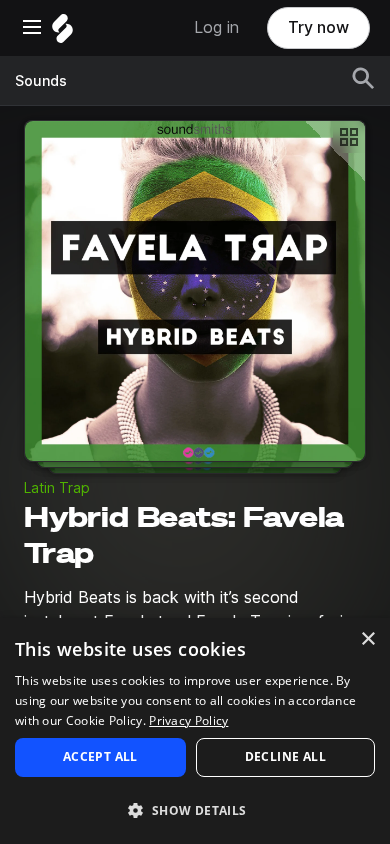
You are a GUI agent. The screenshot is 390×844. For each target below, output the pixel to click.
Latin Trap (57, 488)
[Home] (62, 33)
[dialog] (195, 731)
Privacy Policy (188, 720)
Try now (318, 27)
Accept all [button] (100, 756)
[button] (195, 809)
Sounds (41, 81)
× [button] (367, 639)
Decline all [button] (285, 756)
